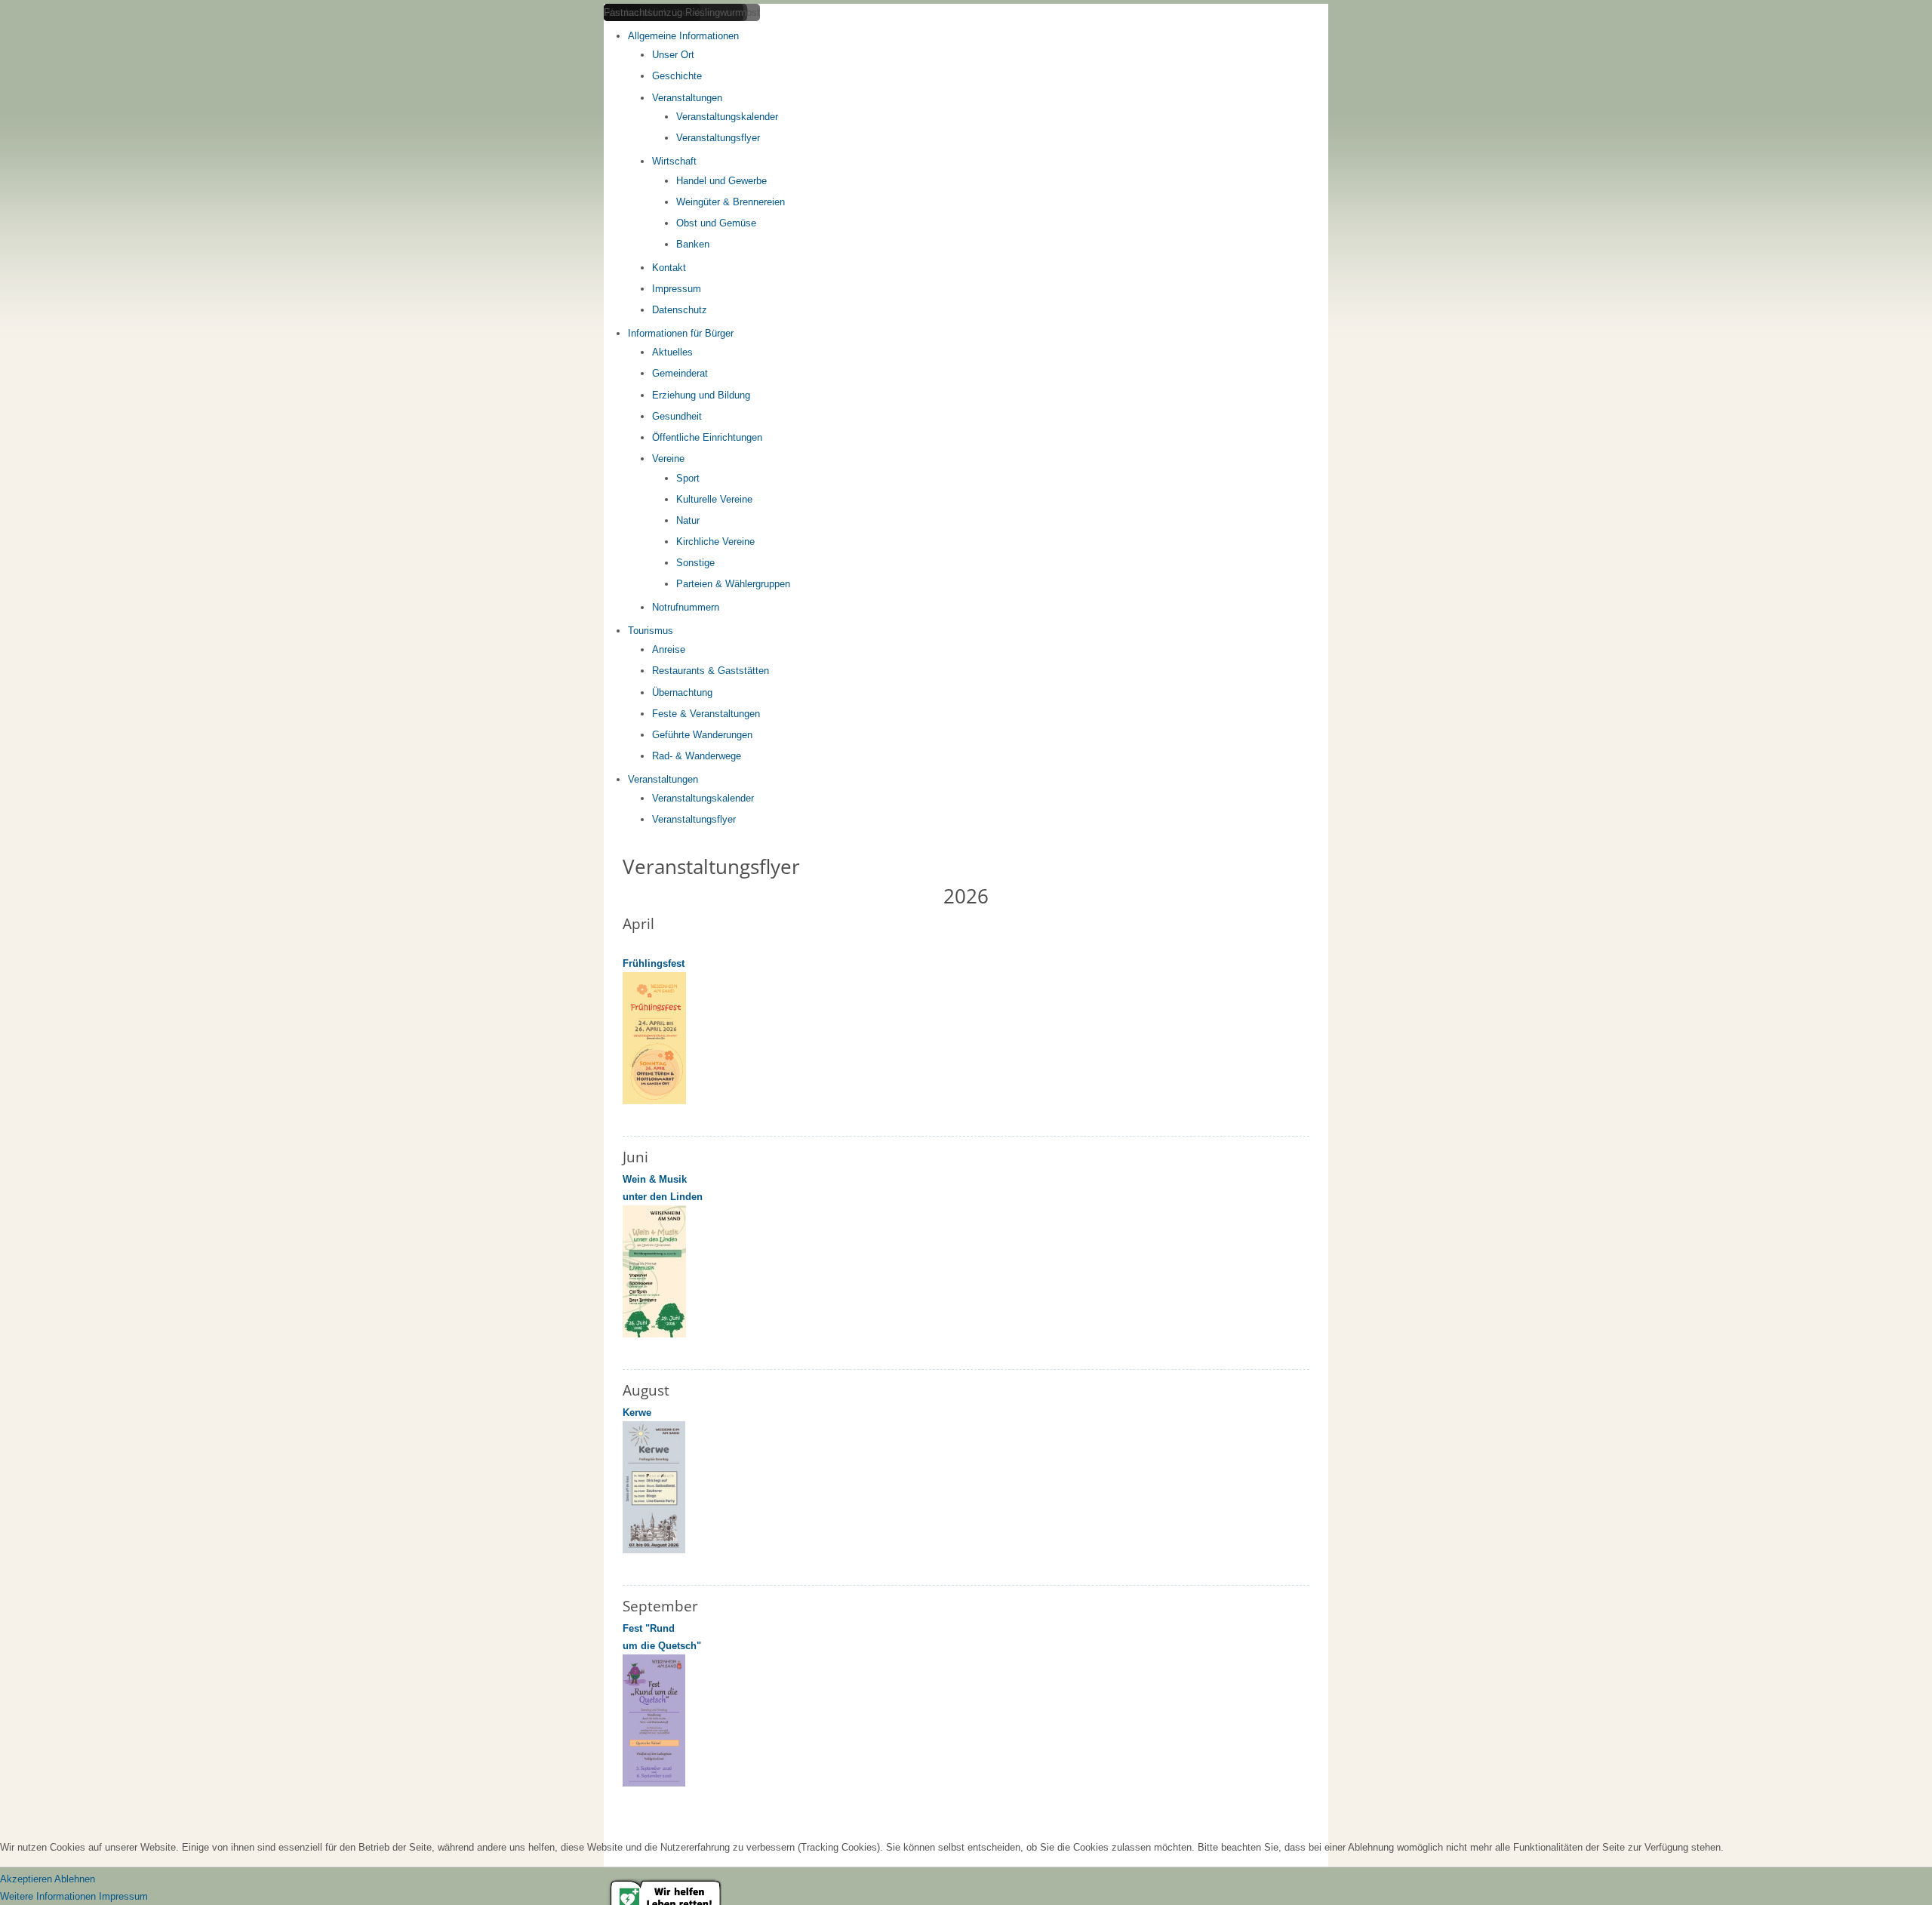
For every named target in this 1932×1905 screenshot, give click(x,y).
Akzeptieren (26, 1879)
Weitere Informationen (48, 1896)
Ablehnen (75, 1879)
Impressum (123, 1896)
